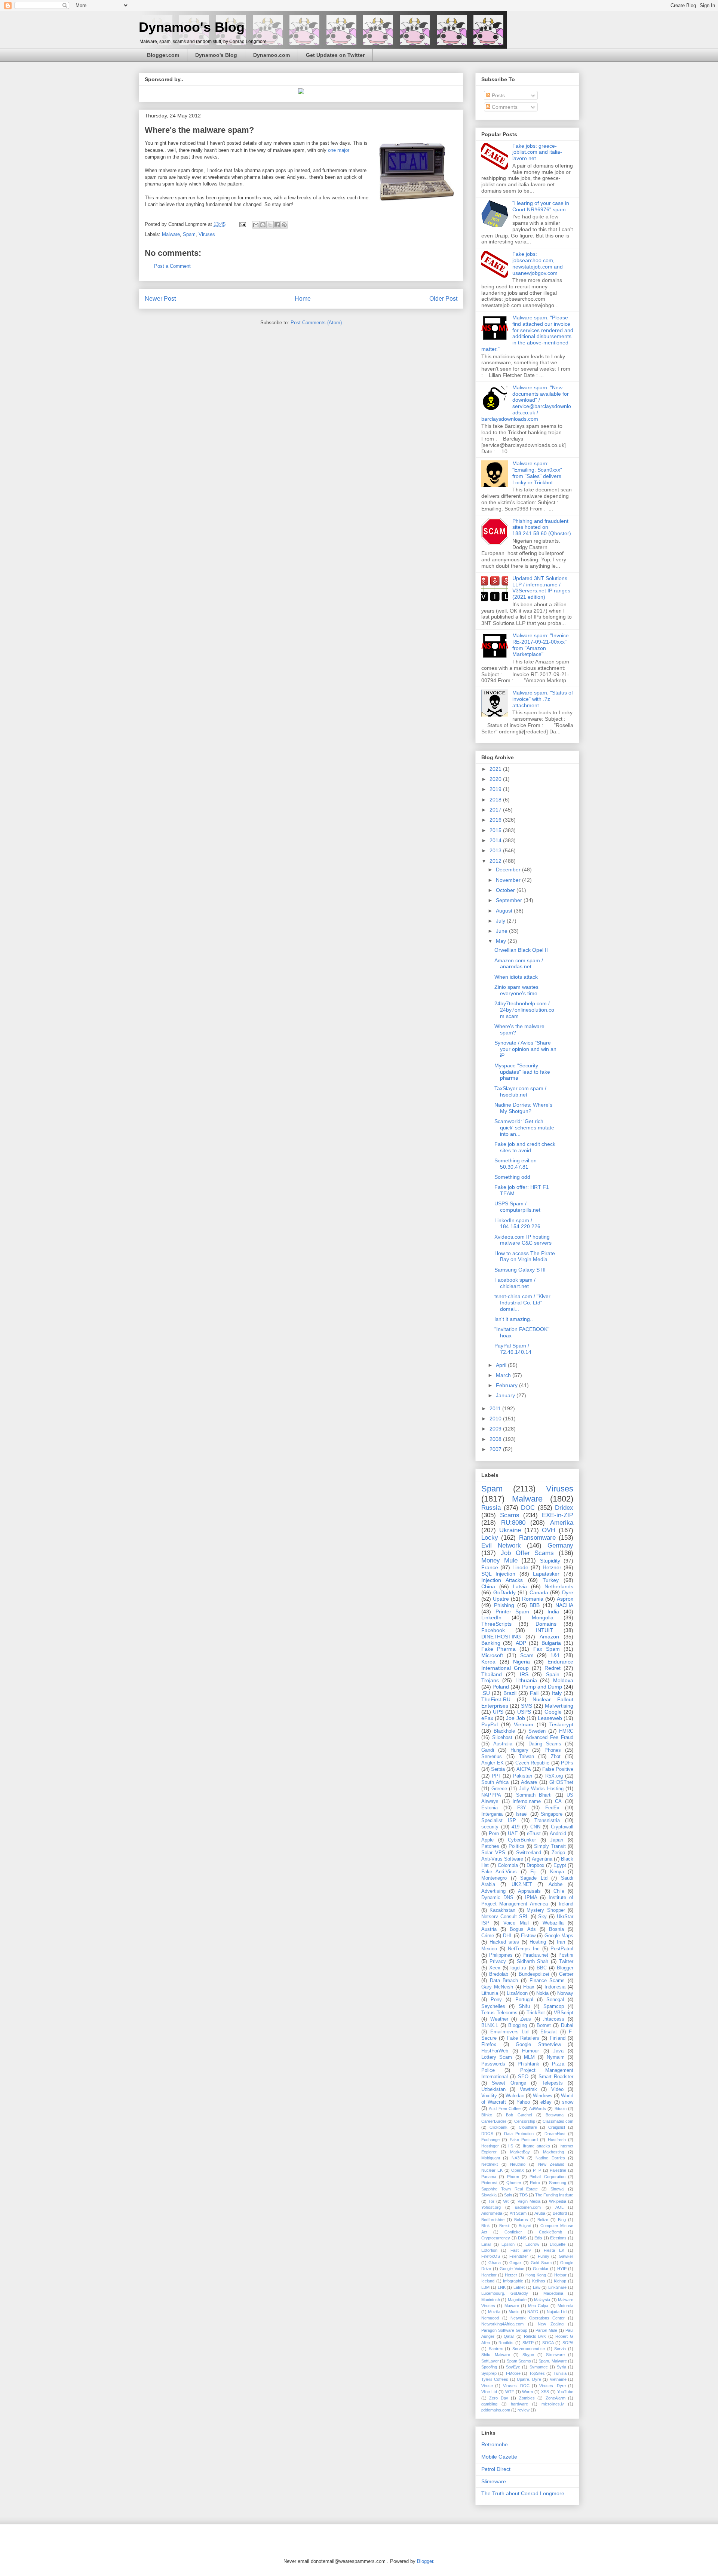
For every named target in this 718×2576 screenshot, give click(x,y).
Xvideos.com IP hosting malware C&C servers (523, 1240)
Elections (558, 2238)
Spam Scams (519, 2361)
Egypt (560, 1865)
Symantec (539, 2367)
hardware (519, 2404)
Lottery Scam (497, 2057)
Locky (490, 1538)
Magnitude (517, 2300)
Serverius (492, 1757)
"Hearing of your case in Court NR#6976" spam (541, 206)
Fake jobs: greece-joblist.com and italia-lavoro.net (537, 152)
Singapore (552, 1814)
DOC (528, 1508)
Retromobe (495, 2444)
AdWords (538, 2109)
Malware (171, 234)
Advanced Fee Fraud (550, 1738)
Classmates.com (558, 2121)
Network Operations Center (538, 2318)
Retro (535, 2183)
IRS (524, 1674)
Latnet (519, 2287)
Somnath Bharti (534, 1795)
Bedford (560, 2213)
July (501, 921)
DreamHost (555, 2134)
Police (488, 2070)
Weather (499, 2019)
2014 (496, 840)
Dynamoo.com (271, 55)
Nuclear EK (492, 2170)
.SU (486, 1693)
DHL (508, 1936)
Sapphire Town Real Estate (510, 2189)
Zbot (556, 1757)
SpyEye (513, 2367)
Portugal (524, 2000)
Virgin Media (529, 2201)
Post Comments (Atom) (316, 323)
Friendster (519, 2256)
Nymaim (556, 2057)
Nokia (542, 1993)
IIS (511, 2146)
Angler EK (493, 1763)
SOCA (548, 2343)
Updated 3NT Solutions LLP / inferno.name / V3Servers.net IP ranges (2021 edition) (541, 588)
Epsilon (508, 2244)
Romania (533, 1599)
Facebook (493, 1630)
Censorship (525, 2121)
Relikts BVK (535, 2336)
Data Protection (519, 2134)
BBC (542, 1968)
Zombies (527, 2398)
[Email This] (256, 225)
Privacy (498, 1962)
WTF (510, 2392)
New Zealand (551, 2164)
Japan (557, 1840)
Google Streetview (538, 2045)
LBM (485, 2287)
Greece (499, 1789)
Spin (508, 2195)
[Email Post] (242, 224)
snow (568, 2102)
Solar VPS (493, 1853)
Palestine (558, 2170)
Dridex (564, 1508)
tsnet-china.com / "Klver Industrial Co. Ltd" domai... (522, 1303)
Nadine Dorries (550, 2158)
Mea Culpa (538, 2306)
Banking (491, 1643)
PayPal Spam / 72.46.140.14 (513, 1349)
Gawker (566, 2256)
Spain (553, 1674)
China (488, 1586)
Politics (517, 1846)
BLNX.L (490, 2025)
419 (516, 1827)
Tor (491, 2201)
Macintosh (491, 2300)
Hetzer (511, 2275)
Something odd (512, 1177)
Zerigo (558, 1853)
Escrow (532, 2244)
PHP (537, 2170)
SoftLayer (490, 2361)
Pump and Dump (542, 1687)
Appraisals (529, 1891)
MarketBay (520, 2152)
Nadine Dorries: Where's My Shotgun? (523, 1108)
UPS (498, 1712)
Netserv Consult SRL (505, 1917)
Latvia (520, 1586)
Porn (494, 1834)
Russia (491, 1508)
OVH (549, 1530)
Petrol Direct (496, 2469)
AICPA (524, 1769)
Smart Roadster (556, 2077)
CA (558, 1801)
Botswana (555, 2115)
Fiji (533, 1872)
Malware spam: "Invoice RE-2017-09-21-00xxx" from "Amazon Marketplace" (541, 645)
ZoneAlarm (556, 2398)
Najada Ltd (557, 2312)
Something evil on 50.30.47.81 (516, 1164)
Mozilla (494, 2312)
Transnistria (547, 1821)
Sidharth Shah (533, 1962)
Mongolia (543, 1617)
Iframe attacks (536, 2146)
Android (558, 1834)
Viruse (487, 2386)
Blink (486, 2226)
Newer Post (160, 299)
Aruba (540, 2213)
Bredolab (499, 1974)
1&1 (555, 1655)
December (509, 870)
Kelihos (539, 2281)
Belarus (521, 2220)
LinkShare (557, 2287)
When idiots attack (516, 977)
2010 (496, 1419)
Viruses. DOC (516, 2386)
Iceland (488, 2281)
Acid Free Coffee (505, 2109)
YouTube (565, 2392)
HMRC (566, 1731)
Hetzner (552, 1567)
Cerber (566, 1974)
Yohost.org (491, 2207)
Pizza (558, 2064)
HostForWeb (495, 2051)
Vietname (558, 2379)
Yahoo (523, 2102)
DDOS (487, 2134)
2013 (496, 850)
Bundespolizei (534, 1974)
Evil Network (501, 1545)
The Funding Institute (554, 2195)
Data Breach (504, 1981)
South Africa (495, 1782)
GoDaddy (504, 1592)
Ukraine (510, 1530)
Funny (544, 2256)
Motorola (565, 2306)
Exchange (490, 2140)
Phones (553, 1750)
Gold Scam (541, 2263)
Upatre (501, 1599)
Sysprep (489, 2373)
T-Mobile (513, 2373)
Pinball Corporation (547, 2177)
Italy (557, 1693)
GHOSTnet (561, 1782)
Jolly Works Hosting (541, 1789)
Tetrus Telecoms (499, 2013)
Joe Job (515, 1718)
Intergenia (492, 1814)
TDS (524, 2195)
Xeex (495, 1968)
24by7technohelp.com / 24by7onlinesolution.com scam (524, 1010)
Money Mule (499, 1560)
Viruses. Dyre (552, 2386)
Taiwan (527, 1757)
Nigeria (521, 1662)
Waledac (515, 2096)
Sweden (537, 1731)
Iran (561, 1942)
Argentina (542, 1859)
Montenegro (494, 1878)
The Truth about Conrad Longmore (523, 2493)
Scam (527, 1655)
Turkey (551, 1580)
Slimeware (555, 2355)
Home (303, 299)
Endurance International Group (527, 1665)
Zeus (526, 2019)
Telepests (552, 2083)
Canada (539, 1592)
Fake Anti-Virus (499, 1872)
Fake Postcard (524, 2140)
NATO (533, 2312)
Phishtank (528, 2064)
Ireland (566, 1904)
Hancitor (489, 2275)
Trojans (490, 1680)
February (507, 1385)
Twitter (566, 1962)
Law (537, 2287)
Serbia (498, 1769)
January (506, 1395)
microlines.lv (553, 2404)
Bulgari (525, 2226)
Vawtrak (528, 2089)
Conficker (513, 2232)
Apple (487, 1840)
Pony (496, 2000)
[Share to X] (270, 225)
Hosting (538, 1942)
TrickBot (536, 2013)
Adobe (556, 1885)
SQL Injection (498, 1574)
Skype (528, 2355)
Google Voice (512, 2269)
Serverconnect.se (529, 2349)
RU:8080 (513, 1523)
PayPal (490, 1724)
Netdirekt (490, 2164)
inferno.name (527, 1801)
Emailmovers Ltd (510, 2032)
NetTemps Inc (524, 1949)
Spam (189, 234)
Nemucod (490, 2318)
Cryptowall (562, 1827)
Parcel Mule (546, 2330)
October (506, 890)
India (553, 1611)
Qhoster (514, 2183)
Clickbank (498, 2127)
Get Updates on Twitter (335, 55)
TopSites (537, 2373)
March (504, 1375)
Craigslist (557, 2127)
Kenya (557, 1872)
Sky (542, 1917)
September (510, 900)
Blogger (565, 1968)
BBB (535, 1605)
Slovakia (489, 2195)
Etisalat (549, 2032)
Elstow (528, 1936)
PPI (496, 1776)
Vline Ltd (489, 2392)
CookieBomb (550, 2232)
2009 (496, 1429)
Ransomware (537, 1538)
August (505, 911)
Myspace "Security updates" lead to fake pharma (522, 1072)
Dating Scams (545, 1744)
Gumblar (541, 2269)
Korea (488, 1662)
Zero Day (498, 2398)
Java (558, 2051)
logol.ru (518, 1968)
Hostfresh (557, 2140)
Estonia (490, 1808)
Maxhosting (553, 2152)
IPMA (531, 1898)
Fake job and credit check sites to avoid (525, 1147)
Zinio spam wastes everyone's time (516, 990)
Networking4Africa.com (502, 2324)
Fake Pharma (498, 1649)
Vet (506, 2201)
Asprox (565, 1599)
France (490, 1567)
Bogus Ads (523, 1929)
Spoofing (489, 2367)
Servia (560, 2349)
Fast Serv (521, 2250)
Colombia (508, 1865)
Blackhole (504, 1731)
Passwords (493, 2064)
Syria (561, 2367)
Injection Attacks (502, 1580)
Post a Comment (172, 266)
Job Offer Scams (527, 1553)
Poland (501, 1687)
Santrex (496, 2349)
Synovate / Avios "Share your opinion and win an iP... (525, 1049)
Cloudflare (528, 2127)
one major (339, 150)
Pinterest (489, 2183)
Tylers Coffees (495, 2379)
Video (557, 2089)
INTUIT (544, 1630)
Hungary (519, 1750)
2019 (496, 789)
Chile (559, 1891)
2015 (496, 830)
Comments (504, 107)
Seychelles (493, 2006)
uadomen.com (528, 2207)
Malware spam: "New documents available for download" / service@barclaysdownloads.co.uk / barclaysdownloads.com (526, 403)
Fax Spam (547, 1649)
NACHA (564, 1605)
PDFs (567, 1763)
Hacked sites (504, 1942)
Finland (558, 2038)
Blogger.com (163, 55)
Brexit (504, 2226)
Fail (534, 1693)
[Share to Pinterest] (284, 225)
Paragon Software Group (504, 2330)
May (502, 941)
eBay (546, 2102)
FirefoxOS (491, 2256)
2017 (496, 810)
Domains (546, 1624)
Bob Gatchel (519, 2115)
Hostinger (490, 2146)
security (490, 1827)
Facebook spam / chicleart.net (515, 1283)
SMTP (528, 2343)
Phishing (504, 1605)
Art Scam (518, 2213)
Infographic (513, 2281)
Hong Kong (536, 2275)
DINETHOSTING (501, 1637)
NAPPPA (491, 1795)
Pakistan (523, 1776)
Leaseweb (550, 1718)
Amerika (562, 1523)
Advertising (493, 1891)
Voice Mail (516, 1923)
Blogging (518, 2025)
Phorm (513, 2177)
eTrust (534, 1834)
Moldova (563, 1680)
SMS (527, 1706)
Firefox (489, 2045)
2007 (496, 1449)
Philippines (501, 1955)
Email (486, 2244)
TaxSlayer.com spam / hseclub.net (520, 1091)
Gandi (488, 1750)
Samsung (558, 2183)
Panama (489, 2177)
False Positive (558, 1769)
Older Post (443, 299)
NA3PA (518, 2158)
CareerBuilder (494, 2121)
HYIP (562, 2269)
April (502, 1365)
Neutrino (518, 2164)
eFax (487, 1718)
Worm (527, 2392)
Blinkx (487, 2115)
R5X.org (554, 1776)
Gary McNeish (497, 1987)
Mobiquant (491, 2158)
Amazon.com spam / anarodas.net (519, 964)
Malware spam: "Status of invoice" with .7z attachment (543, 699)
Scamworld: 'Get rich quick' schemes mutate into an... (524, 1128)
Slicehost (502, 1738)
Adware (529, 1782)
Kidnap (560, 2281)
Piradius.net (535, 1955)
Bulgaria (551, 1643)
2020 (496, 779)
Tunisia (560, 2373)
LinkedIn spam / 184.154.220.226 (517, 1223)
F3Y (522, 1808)
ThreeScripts (496, 1624)
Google (553, 1712)
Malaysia (542, 2300)
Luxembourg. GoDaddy (505, 2293)
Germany (560, 1545)
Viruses (207, 234)
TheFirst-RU (496, 1699)
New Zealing (551, 2324)
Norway (565, 1993)
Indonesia (555, 1987)
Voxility (489, 2096)
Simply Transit (550, 1846)
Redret (553, 1668)
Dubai (567, 2025)
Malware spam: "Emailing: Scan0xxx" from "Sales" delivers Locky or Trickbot (537, 473)
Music (514, 2312)
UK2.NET (522, 1885)
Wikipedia (558, 2201)
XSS (545, 2392)
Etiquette (558, 2244)
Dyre (568, 1592)
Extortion (489, 2250)
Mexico (489, 1949)
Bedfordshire (493, 2220)
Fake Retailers (523, 2038)
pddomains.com (496, 2410)
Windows (543, 2096)
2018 (496, 800)
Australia (503, 1744)
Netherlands (559, 1586)
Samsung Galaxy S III (520, 1270)
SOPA (568, 2343)
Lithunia (490, 1993)
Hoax (529, 1987)
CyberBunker (522, 1840)
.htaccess (554, 2019)
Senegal (555, 2000)
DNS (522, 2238)
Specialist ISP (499, 1821)
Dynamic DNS (497, 1898)
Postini (566, 1955)
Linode (520, 1567)
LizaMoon (517, 1993)
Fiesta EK (554, 2250)
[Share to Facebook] (277, 225)
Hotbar (560, 2275)
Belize (543, 2220)
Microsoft (492, 1655)
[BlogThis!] (263, 225)
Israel (522, 1814)
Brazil (510, 1693)
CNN (535, 1827)
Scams (510, 1515)
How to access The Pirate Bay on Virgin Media (525, 1256)
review (524, 2410)
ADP (521, 1643)
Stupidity (550, 1561)
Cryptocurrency (496, 2238)
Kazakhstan (502, 1910)
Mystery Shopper (546, 1910)
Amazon (549, 1637)
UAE (513, 1834)
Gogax (516, 2263)
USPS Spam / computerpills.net (517, 1207)
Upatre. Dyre (529, 2379)
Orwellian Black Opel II (521, 950)
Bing (562, 2220)
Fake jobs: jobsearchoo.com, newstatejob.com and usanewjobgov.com (538, 263)
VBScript (564, 2013)
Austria (489, 1929)
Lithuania (526, 1680)
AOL (559, 2207)
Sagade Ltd (534, 1878)
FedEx (552, 1808)
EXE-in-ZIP (558, 1515)
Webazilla (553, 1923)
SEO (523, 2077)
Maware (512, 2306)
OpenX (518, 2170)
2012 (496, 861)
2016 (496, 820)
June (502, 931)
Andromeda (492, 2213)
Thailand (492, 1674)
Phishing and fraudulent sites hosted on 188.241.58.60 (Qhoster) (542, 527)
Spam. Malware (553, 2361)
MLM (529, 2057)
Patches (490, 1846)
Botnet (544, 2025)
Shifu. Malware (496, 2355)
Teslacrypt (561, 1724)
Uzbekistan (493, 2089)
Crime (488, 1936)
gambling (489, 2404)
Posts (498, 95)
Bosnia (556, 1929)
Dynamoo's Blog (192, 27)
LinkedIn (491, 1617)
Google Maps (559, 1936)
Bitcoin (561, 2109)
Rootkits (506, 2343)
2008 (496, 1439)
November (509, 880)
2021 (496, 769)
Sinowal (557, 2189)
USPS (524, 1712)
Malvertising (559, 1706)
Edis (538, 2238)
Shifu (524, 2006)
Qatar (509, 2336)
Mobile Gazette (499, 2457)
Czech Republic (533, 1763)
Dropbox (536, 1865)
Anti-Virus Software (502, 1859)
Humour (530, 2051)
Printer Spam (513, 1611)
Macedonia (553, 2293)
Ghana (495, 2263)
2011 (496, 1408)
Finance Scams (547, 1981)
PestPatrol (562, 1949)
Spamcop (554, 2006)
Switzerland (529, 1853)
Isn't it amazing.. (514, 1319)
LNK (502, 2287)
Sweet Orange (509, 2083)
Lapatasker (546, 1574)
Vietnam (524, 1724)
